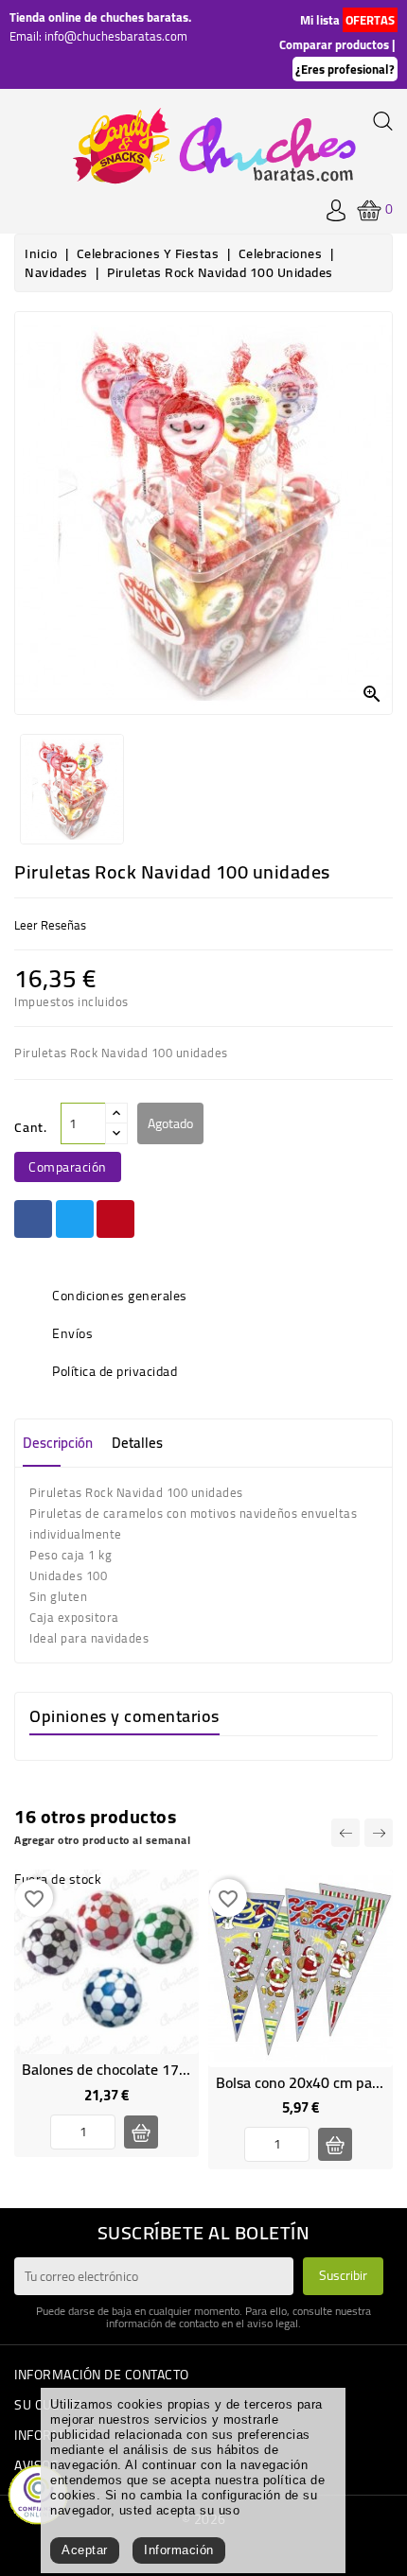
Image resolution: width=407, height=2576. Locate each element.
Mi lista (320, 20)
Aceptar (85, 2550)
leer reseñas (50, 925)
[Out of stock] (141, 2132)
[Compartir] (33, 1219)
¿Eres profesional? (345, 69)
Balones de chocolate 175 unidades (136, 2069)
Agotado (170, 1123)
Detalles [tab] (137, 1443)
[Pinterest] (115, 1219)
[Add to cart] (335, 2144)
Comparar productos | (337, 44)
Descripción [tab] (58, 1443)
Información (179, 2550)
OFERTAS (370, 20)
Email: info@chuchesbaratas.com (98, 36)
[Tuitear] (75, 1219)
